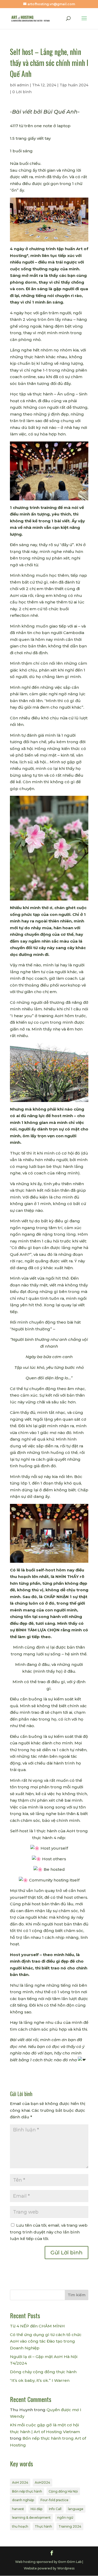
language (76, 2509)
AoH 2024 (20, 2482)
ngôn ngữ (65, 2518)
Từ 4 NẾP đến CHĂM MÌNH (37, 2326)
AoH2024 (42, 2482)
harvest (18, 2509)
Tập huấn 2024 (74, 85)
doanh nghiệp (23, 2500)
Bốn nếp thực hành (27, 2491)
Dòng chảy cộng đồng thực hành (43, 2372)
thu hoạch (20, 2526)
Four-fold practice (54, 2500)
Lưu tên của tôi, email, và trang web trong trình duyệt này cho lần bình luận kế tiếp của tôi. (49, 2232)
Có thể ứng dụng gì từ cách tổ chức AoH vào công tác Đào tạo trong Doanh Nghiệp (46, 2341)
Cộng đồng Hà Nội (63, 2491)
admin (23, 85)
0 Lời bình (22, 92)
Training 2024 (70, 2526)
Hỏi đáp (36, 2509)
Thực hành (43, 2526)
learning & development (31, 2518)
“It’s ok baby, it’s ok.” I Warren (40, 2380)
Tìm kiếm (77, 2295)
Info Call (55, 2509)
